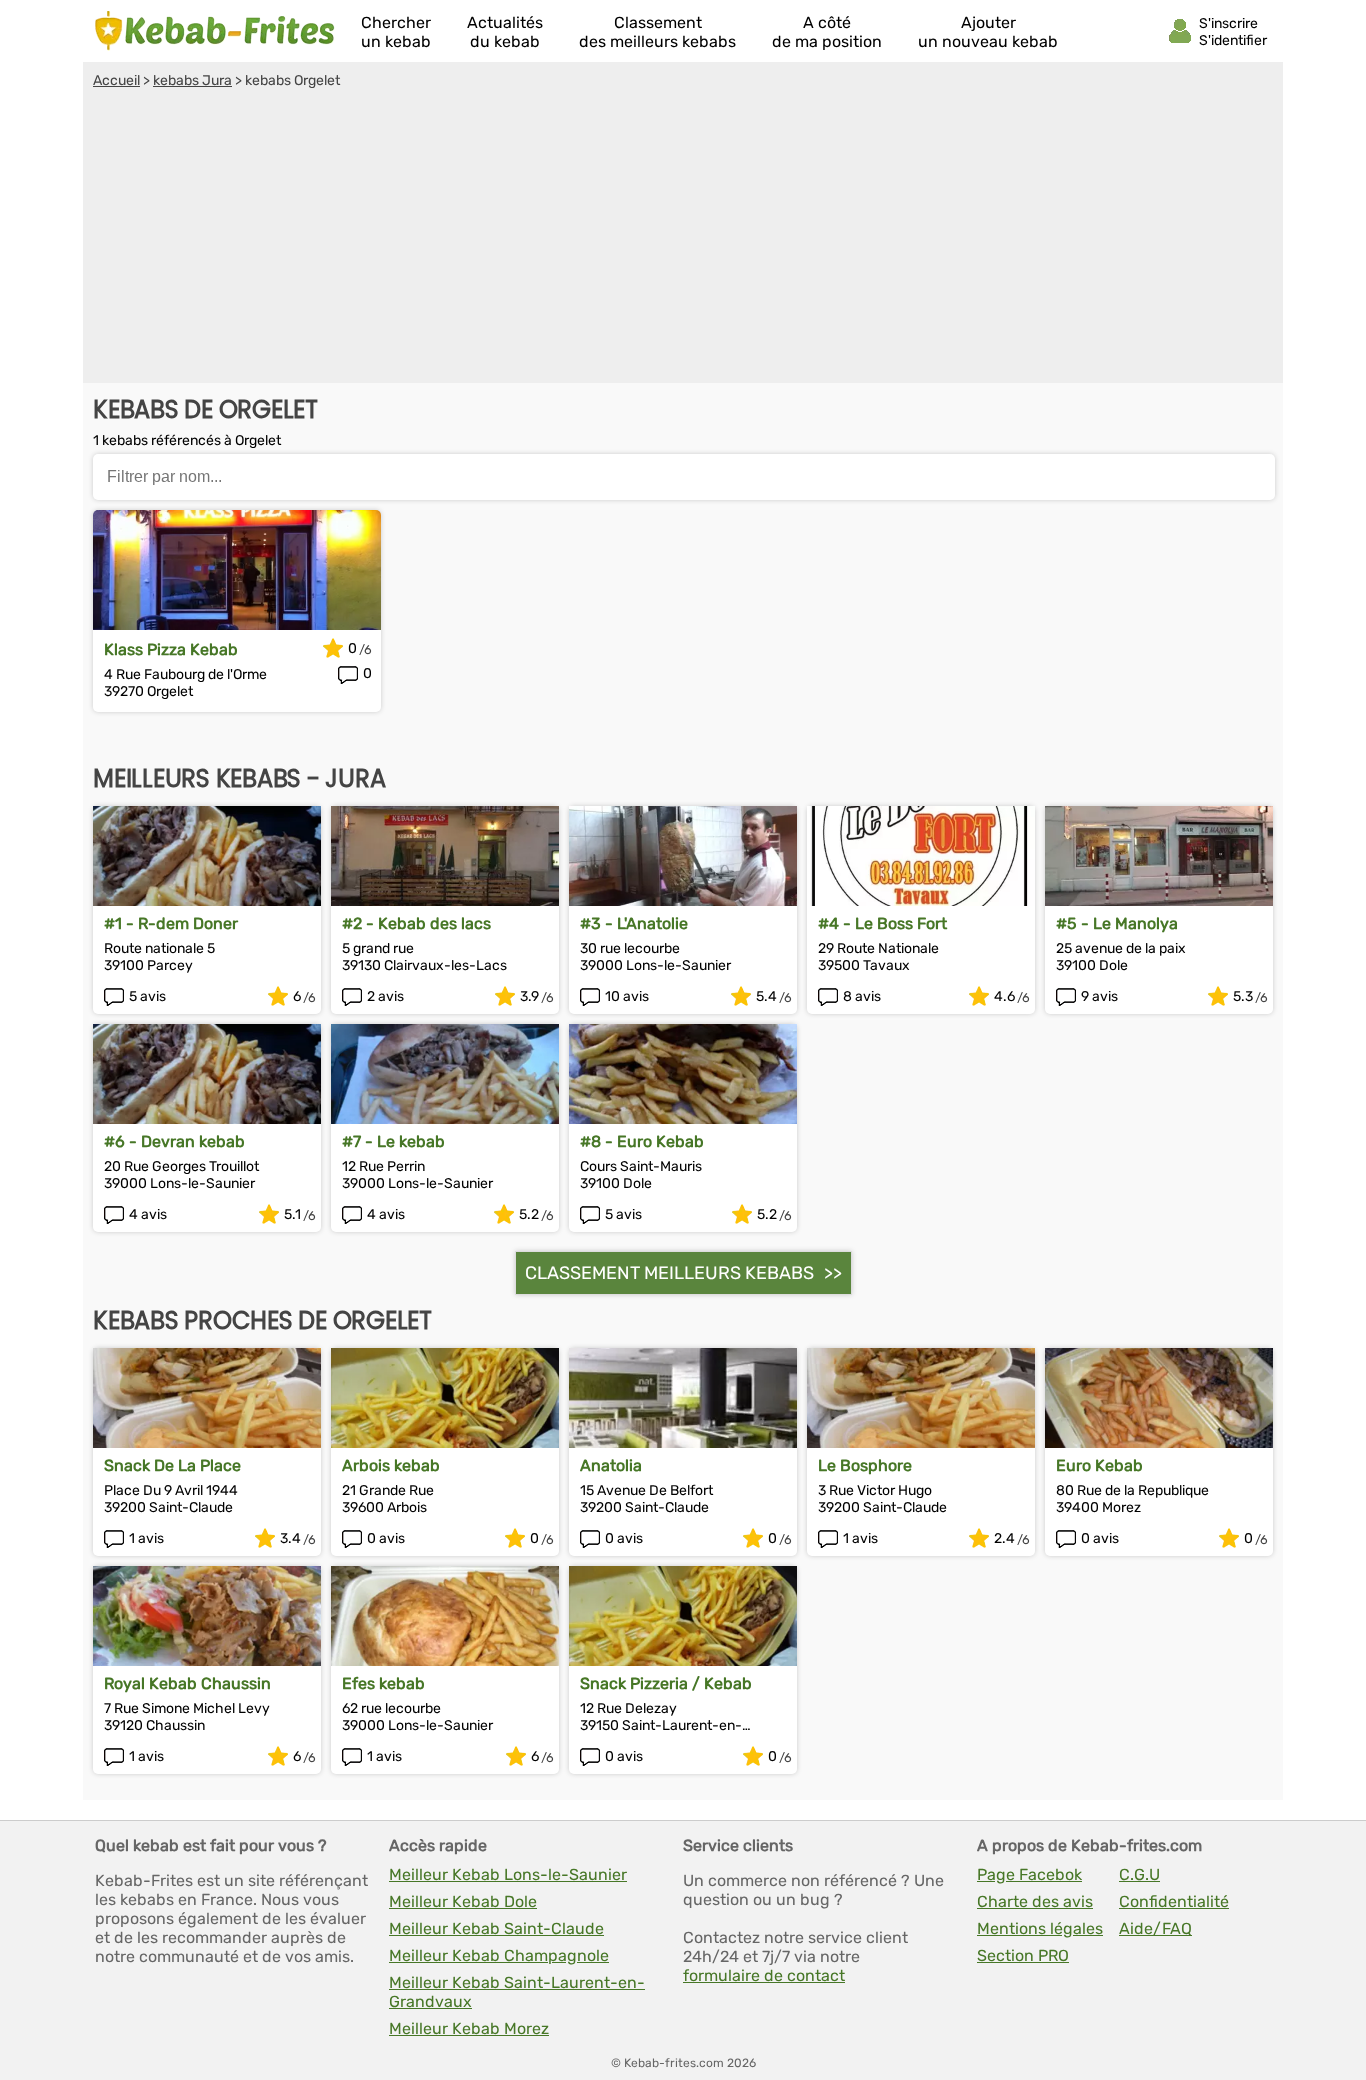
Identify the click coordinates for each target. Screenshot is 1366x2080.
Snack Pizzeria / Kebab (666, 1683)
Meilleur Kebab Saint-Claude (496, 1928)
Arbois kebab (391, 1465)
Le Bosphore (865, 1465)
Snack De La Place (172, 1465)
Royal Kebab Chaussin (187, 1683)
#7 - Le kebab (393, 1141)
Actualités (505, 32)
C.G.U (1139, 1874)
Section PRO (1023, 1955)
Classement (657, 32)
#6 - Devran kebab (174, 1141)
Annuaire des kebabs (215, 31)
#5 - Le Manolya (1117, 923)
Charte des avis (1035, 1901)
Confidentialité (1174, 1901)
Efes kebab (383, 1683)
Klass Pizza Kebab (171, 649)
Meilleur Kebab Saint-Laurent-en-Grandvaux (517, 1992)
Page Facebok (1029, 1874)
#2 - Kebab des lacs (416, 923)
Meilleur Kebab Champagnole (499, 1955)
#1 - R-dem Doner (171, 923)
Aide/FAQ (1155, 1928)
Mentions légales (1040, 1928)
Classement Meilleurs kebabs (669, 1273)
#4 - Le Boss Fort (882, 923)
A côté (827, 32)
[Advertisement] (683, 239)
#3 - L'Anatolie (634, 923)
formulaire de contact (764, 1975)
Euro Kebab (1099, 1465)
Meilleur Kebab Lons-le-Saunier (508, 1874)
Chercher (396, 32)
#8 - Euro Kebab (642, 1141)
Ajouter (988, 32)
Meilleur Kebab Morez (469, 2028)
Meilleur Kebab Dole (463, 1901)
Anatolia (611, 1465)
